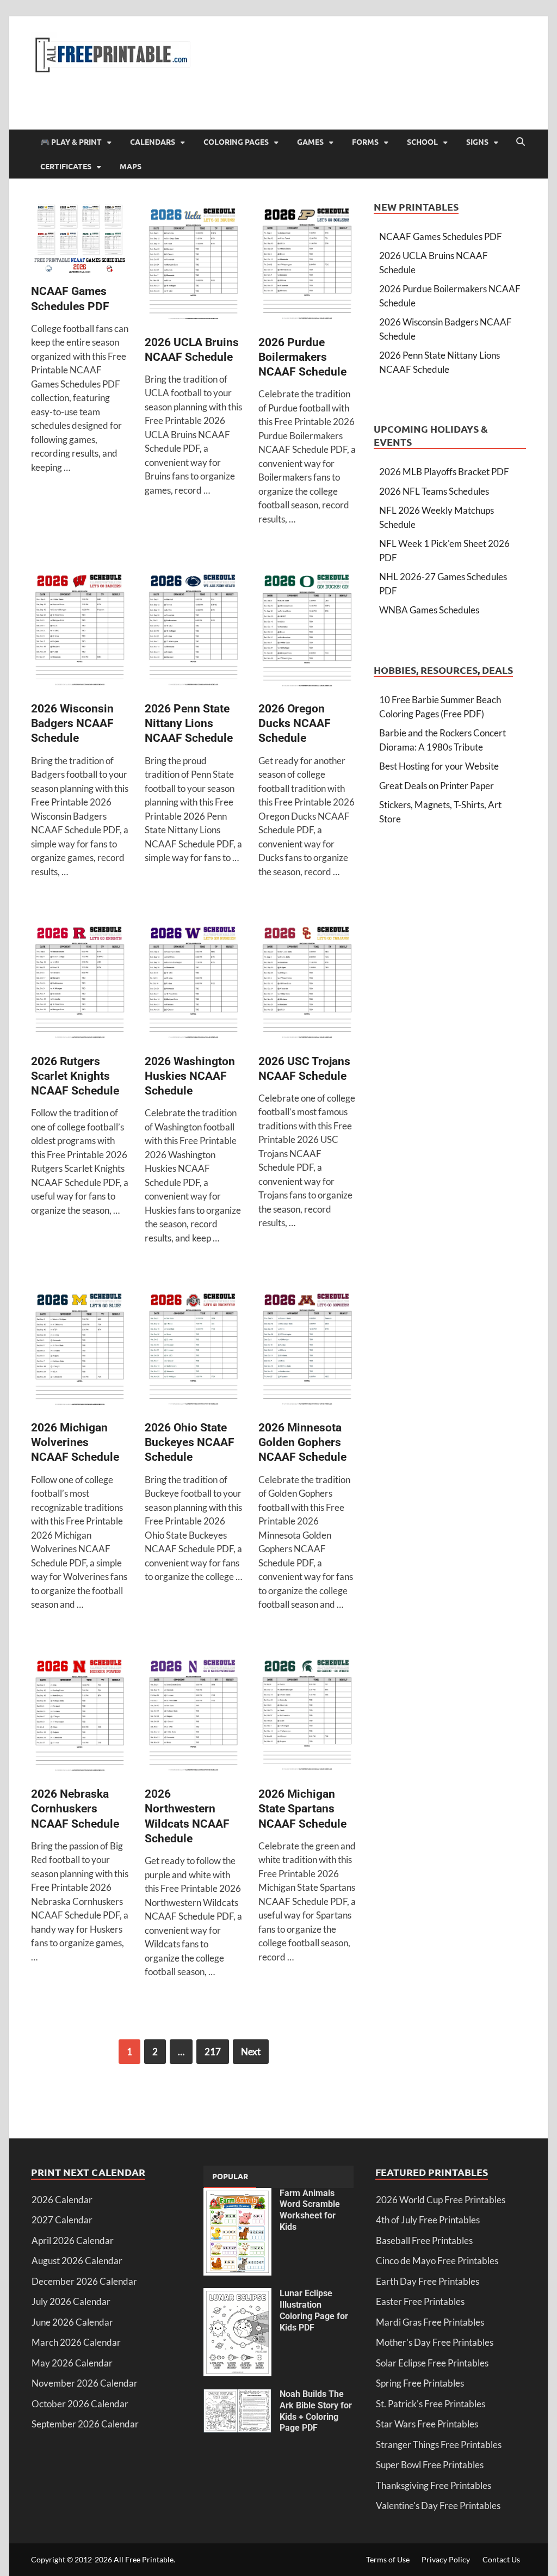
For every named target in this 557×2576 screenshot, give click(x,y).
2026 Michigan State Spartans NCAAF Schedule (302, 1809)
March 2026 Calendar (76, 2342)
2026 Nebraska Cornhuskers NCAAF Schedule (75, 1809)
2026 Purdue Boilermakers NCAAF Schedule (302, 357)
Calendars (153, 142)
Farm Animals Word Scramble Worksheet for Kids (310, 2210)
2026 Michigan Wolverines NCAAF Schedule (75, 1443)
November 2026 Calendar (85, 2383)
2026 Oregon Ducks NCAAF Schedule (295, 724)
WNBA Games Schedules (429, 610)
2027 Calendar (62, 2220)
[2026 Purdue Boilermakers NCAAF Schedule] (307, 265)
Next (251, 2052)
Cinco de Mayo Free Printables (437, 2261)
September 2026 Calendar (85, 2424)
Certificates (66, 166)
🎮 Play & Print (71, 142)
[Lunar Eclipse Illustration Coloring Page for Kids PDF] (237, 2295)
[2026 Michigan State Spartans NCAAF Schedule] (307, 1717)
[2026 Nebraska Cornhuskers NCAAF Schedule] (80, 1717)
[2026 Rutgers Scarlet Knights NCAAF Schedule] (80, 983)
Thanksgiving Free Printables (434, 2485)
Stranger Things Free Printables (439, 2445)
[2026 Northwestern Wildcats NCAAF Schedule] (193, 1717)
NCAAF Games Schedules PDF (441, 236)
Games (310, 142)
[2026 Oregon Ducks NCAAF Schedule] (307, 631)
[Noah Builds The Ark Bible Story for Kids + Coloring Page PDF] (237, 2396)
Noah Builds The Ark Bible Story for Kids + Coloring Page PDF (316, 2411)
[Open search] (521, 142)
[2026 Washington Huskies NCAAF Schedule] (193, 983)
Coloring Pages (236, 142)
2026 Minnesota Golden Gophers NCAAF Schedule (302, 1443)
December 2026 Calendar (84, 2281)
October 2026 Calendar (80, 2404)
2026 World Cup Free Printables (441, 2200)
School (422, 142)
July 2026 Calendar (71, 2301)
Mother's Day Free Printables (435, 2342)
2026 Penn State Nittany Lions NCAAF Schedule (189, 724)
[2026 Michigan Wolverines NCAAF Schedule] (80, 1350)
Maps (131, 166)
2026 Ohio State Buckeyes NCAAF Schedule (190, 1443)
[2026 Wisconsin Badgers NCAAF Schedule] (80, 631)
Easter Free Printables (420, 2301)
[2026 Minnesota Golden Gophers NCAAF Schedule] (307, 1350)
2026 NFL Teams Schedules (434, 491)
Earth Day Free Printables (428, 2281)
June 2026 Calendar (72, 2322)
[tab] (230, 2177)
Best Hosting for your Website (439, 766)
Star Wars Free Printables (427, 2424)
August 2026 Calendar (77, 2261)
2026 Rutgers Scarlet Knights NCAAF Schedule (75, 1076)
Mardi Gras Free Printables (430, 2322)
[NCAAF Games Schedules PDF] (80, 240)
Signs (477, 142)
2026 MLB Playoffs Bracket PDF (444, 472)
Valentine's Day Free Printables (438, 2506)
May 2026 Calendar (72, 2363)
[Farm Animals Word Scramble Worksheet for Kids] (237, 2195)
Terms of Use (388, 2559)
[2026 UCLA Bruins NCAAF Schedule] (193, 265)
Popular (230, 2176)
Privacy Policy (446, 2559)
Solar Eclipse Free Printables (432, 2363)
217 (213, 2052)
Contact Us (501, 2559)
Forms (365, 142)
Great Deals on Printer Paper (437, 786)
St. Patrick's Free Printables (431, 2404)
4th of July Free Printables (428, 2220)
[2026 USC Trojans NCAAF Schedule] (307, 983)
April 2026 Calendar (73, 2240)
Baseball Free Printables (424, 2240)
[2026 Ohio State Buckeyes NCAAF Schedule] (193, 1350)
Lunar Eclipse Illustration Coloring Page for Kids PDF (314, 2310)
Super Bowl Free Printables (430, 2465)
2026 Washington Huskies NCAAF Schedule (190, 1076)
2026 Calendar (62, 2200)
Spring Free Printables (420, 2383)
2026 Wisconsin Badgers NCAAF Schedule (72, 724)
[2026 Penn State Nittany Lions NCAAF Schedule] (193, 631)
